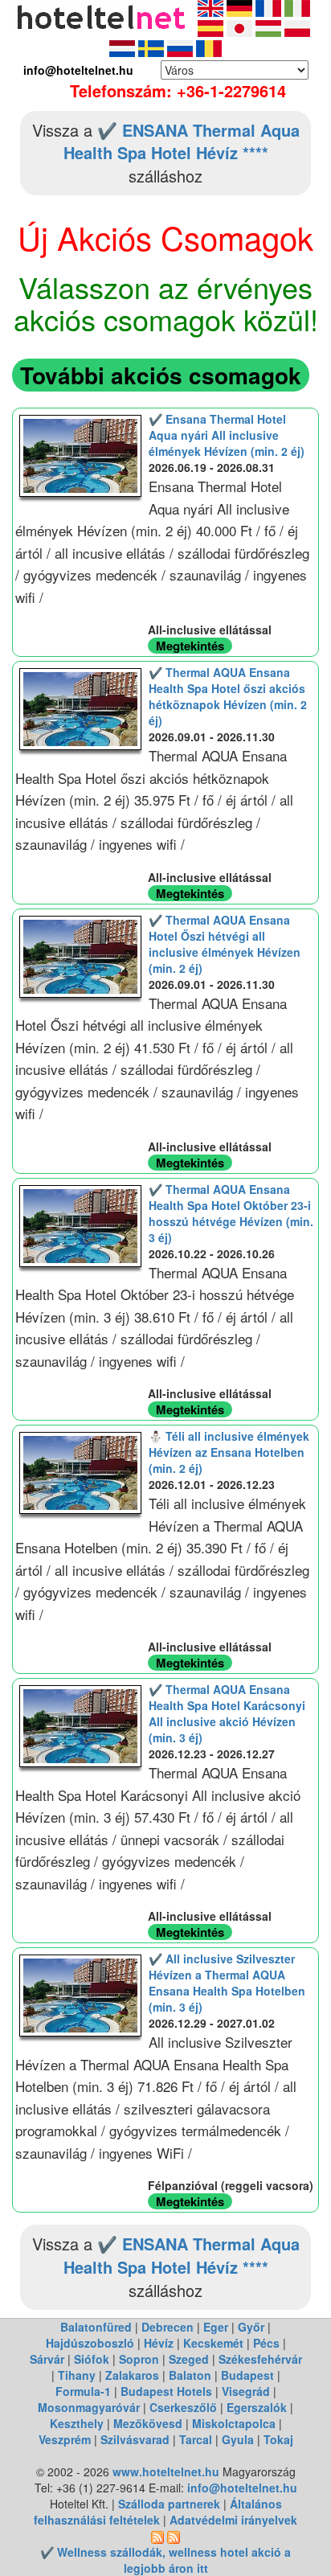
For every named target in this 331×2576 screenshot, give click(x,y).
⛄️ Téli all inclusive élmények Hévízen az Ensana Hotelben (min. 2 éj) (229, 1452)
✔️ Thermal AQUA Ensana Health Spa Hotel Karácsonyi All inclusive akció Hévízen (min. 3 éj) (227, 1713)
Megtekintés (190, 646)
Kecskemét (213, 2343)
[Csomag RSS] (174, 2536)
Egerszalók (257, 2407)
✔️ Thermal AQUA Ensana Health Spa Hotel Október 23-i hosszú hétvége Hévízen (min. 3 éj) (231, 1213)
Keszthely (77, 2423)
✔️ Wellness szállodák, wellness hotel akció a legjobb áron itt (165, 2560)
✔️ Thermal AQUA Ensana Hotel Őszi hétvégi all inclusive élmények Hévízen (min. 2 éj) (225, 944)
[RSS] (157, 2536)
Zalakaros (132, 2375)
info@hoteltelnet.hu (242, 2488)
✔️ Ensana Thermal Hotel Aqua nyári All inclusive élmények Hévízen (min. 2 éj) (227, 435)
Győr (251, 2327)
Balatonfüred (96, 2327)
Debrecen (168, 2327)
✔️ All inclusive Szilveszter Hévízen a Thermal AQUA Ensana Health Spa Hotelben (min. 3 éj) (227, 1983)
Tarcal (196, 2439)
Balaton (190, 2375)
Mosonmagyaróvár (89, 2407)
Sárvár (47, 2359)
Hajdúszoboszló (90, 2343)
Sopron (139, 2359)
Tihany (77, 2375)
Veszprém (65, 2439)
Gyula (238, 2439)
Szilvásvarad (135, 2439)
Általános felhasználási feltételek (158, 2512)
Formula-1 (83, 2391)
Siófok (92, 2359)
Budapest (247, 2375)
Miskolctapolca (234, 2423)
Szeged (189, 2359)
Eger (216, 2327)
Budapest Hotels (166, 2391)
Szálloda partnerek (171, 2504)
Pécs (266, 2343)
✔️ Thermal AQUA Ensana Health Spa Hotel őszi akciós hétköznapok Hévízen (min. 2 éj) (228, 696)
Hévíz (159, 2343)
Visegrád (246, 2391)
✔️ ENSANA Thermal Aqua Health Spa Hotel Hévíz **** (182, 142)
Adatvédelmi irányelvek (233, 2520)
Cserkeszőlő (183, 2407)
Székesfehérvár (260, 2359)
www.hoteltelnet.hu (166, 2471)
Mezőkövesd (148, 2423)
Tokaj (278, 2439)
